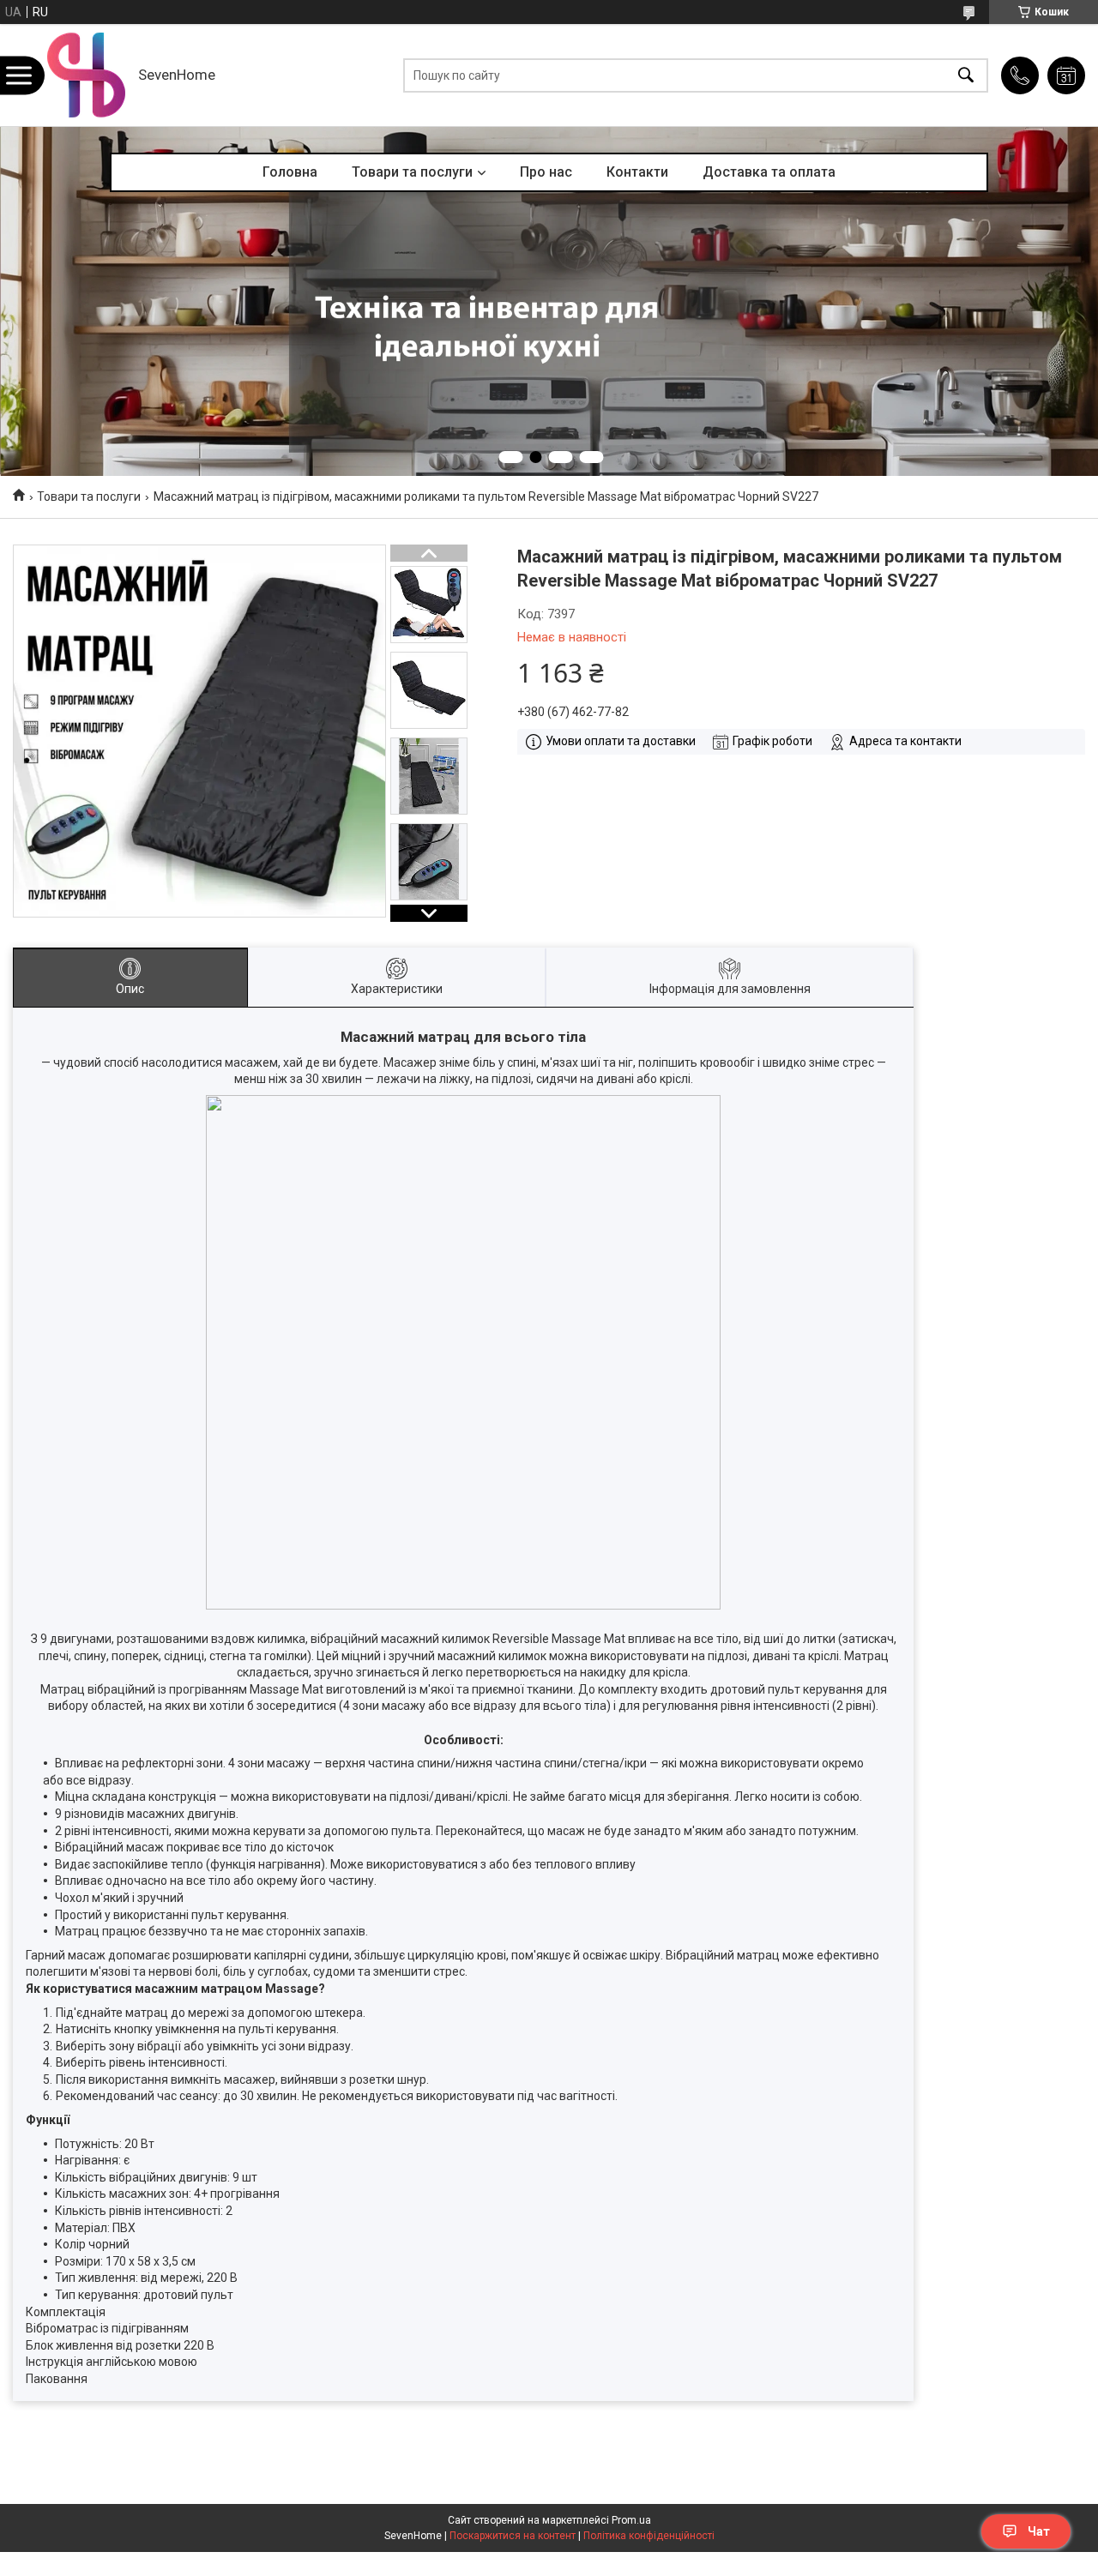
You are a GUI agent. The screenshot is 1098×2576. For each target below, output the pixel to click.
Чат (1039, 2531)
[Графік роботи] (1066, 75)
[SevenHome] (86, 75)
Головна (290, 172)
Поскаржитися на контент (513, 2536)
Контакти (637, 172)
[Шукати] (966, 75)
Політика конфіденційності (649, 2536)
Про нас (546, 172)
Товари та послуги (412, 172)
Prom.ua (631, 2520)
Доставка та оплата (769, 172)
